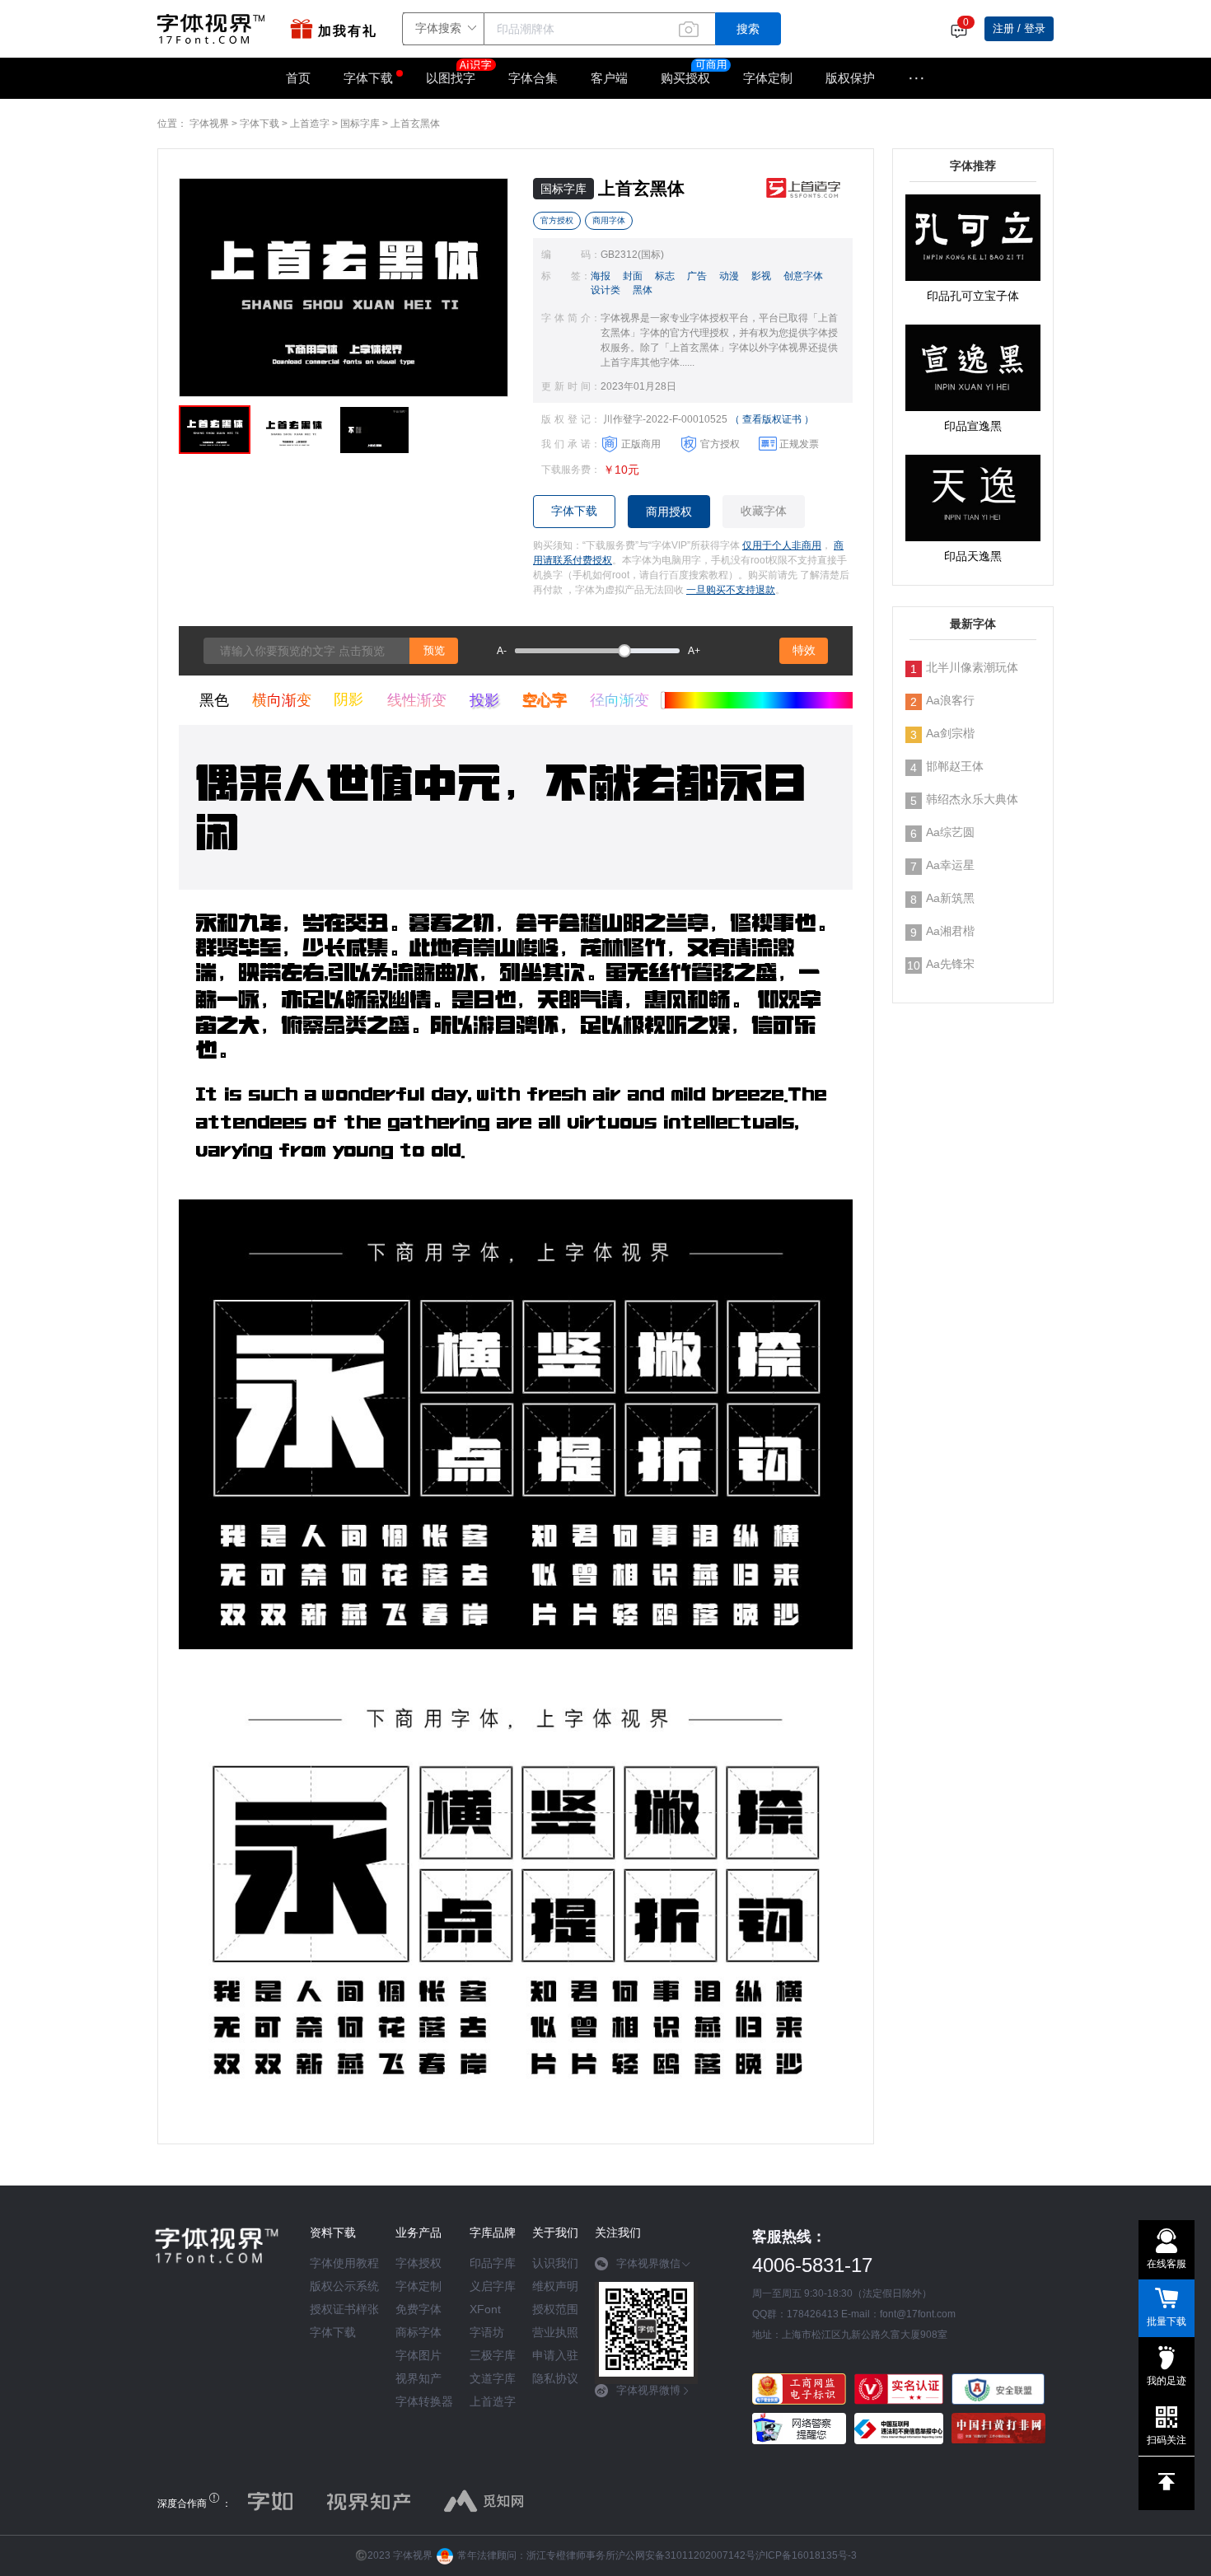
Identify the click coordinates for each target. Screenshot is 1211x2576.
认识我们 (555, 2263)
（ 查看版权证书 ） (772, 419)
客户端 (609, 78)
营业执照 (555, 2332)
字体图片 (418, 2355)
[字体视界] (215, 29)
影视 (761, 276)
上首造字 (310, 124)
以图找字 (451, 78)
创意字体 (803, 276)
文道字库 (493, 2378)
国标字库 (360, 124)
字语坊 (487, 2332)
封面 (633, 276)
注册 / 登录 (1019, 28)
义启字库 (493, 2286)
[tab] (646, 2270)
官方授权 (557, 220)
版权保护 (850, 78)
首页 (298, 78)
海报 (601, 276)
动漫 (729, 276)
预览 (434, 650)
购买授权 (685, 78)
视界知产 (418, 2378)
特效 (804, 650)
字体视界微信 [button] (648, 2263)
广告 (697, 276)
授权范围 (555, 2309)
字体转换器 (424, 2401)
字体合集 (533, 78)
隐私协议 (555, 2378)
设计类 (605, 290)
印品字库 (493, 2263)
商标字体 (418, 2332)
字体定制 (768, 78)
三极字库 (493, 2355)
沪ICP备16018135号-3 (806, 2555)
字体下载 (368, 78)
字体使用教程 (344, 2263)
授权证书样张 (344, 2309)
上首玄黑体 (415, 124)
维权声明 (555, 2286)
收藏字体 (764, 511)
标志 (665, 276)
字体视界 (209, 124)
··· (916, 78)
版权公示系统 (344, 2286)
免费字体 (418, 2309)
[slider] (597, 651)
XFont (485, 2309)
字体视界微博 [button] (648, 2390)
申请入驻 (555, 2355)
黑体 (643, 290)
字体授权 (418, 2263)
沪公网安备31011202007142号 (685, 2555)
